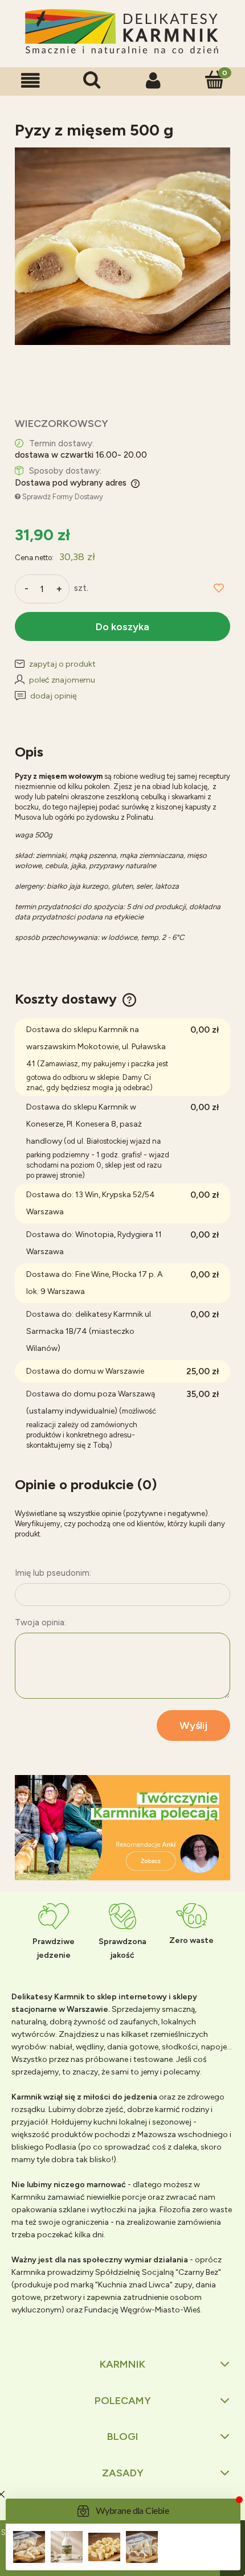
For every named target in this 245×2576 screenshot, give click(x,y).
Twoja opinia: (40, 1622)
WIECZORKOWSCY (62, 424)
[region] (122, 1828)
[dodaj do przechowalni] (219, 589)
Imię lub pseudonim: (53, 1573)
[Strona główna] (122, 32)
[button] (31, 81)
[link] (122, 1828)
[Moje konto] (153, 81)
